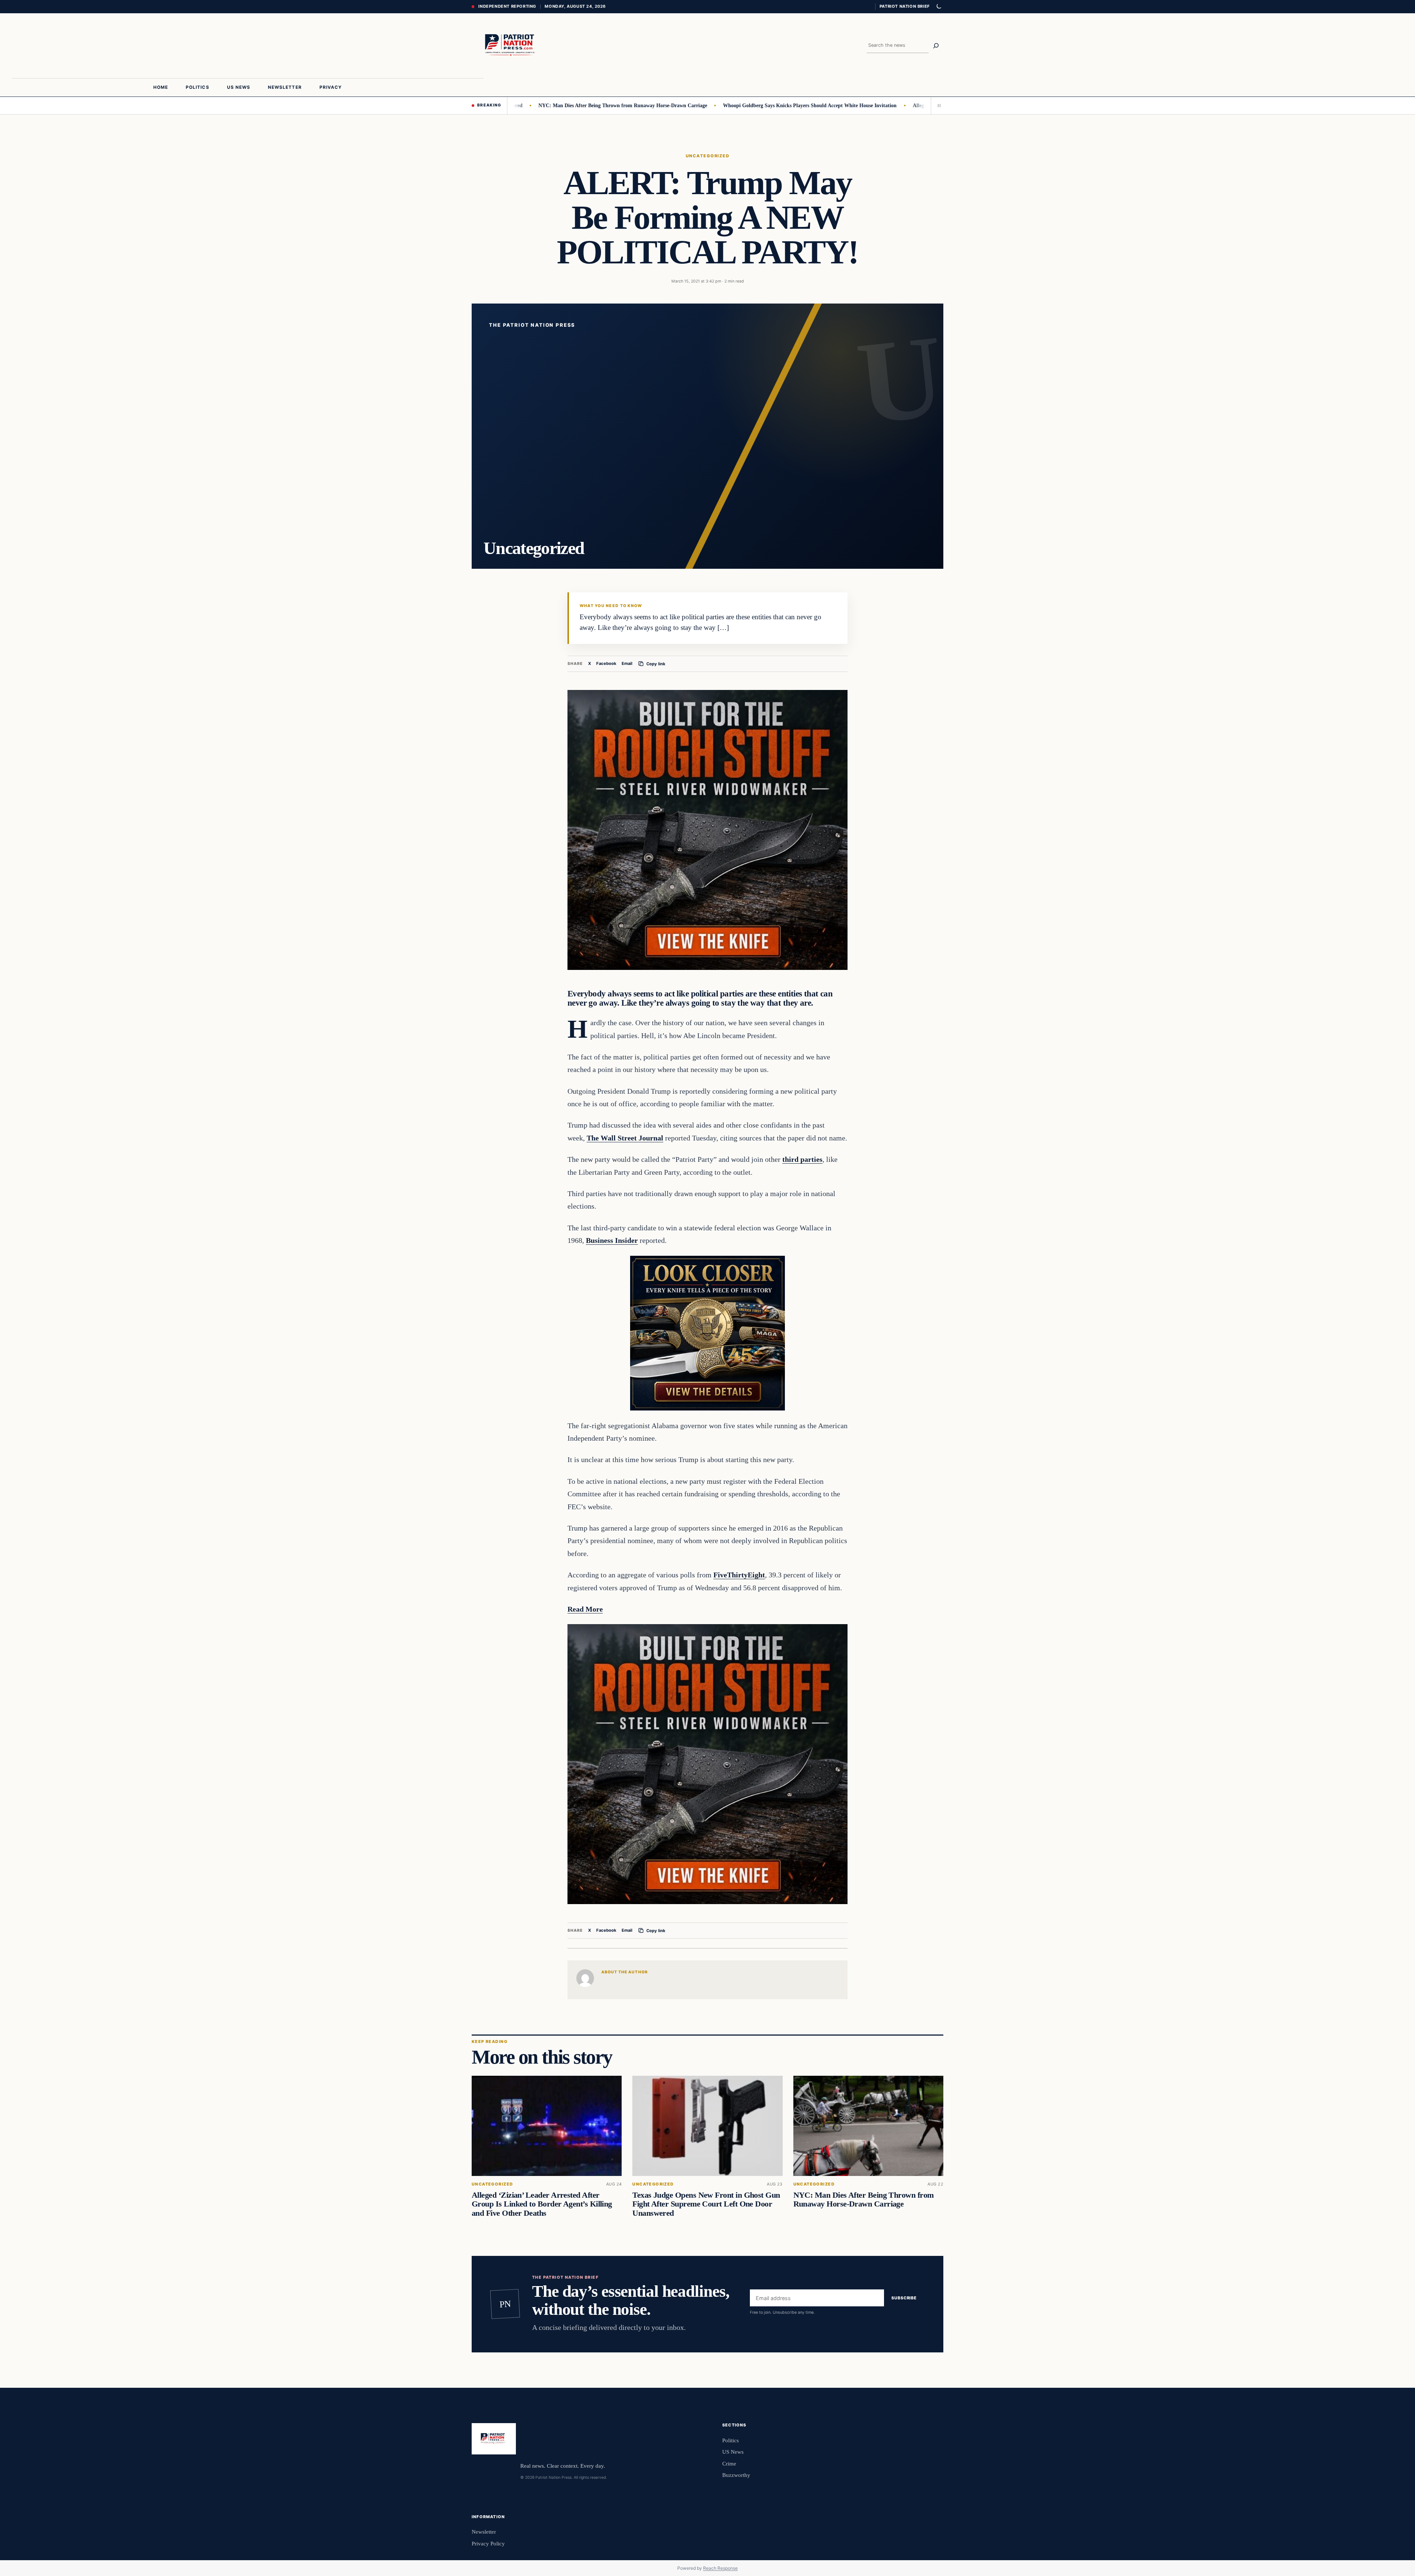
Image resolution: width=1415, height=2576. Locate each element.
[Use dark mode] (939, 7)
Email (627, 663)
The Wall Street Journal (625, 1138)
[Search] (936, 46)
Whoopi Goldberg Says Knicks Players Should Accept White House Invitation (707, 105)
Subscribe (904, 2298)
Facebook (606, 663)
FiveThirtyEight (739, 1575)
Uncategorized (707, 156)
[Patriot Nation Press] (511, 46)
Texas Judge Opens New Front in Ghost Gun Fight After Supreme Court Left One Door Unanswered (706, 2204)
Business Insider (612, 1240)
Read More (585, 1609)
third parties (802, 1159)
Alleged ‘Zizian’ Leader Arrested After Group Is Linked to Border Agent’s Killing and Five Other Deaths (542, 2204)
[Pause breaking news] (937, 105)
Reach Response (720, 2568)
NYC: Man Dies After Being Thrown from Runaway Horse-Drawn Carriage (520, 105)
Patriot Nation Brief (905, 6)
